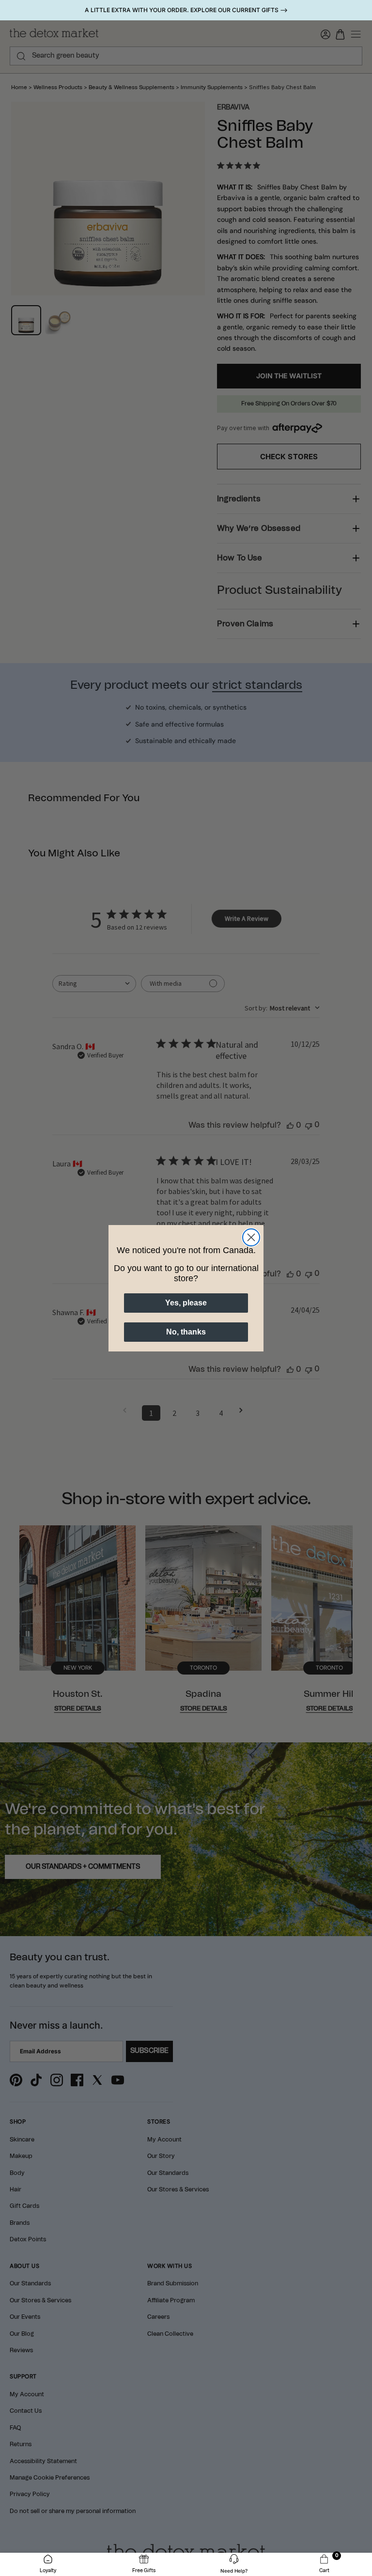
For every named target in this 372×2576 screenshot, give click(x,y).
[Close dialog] (251, 1237)
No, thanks (186, 1332)
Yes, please (186, 1303)
